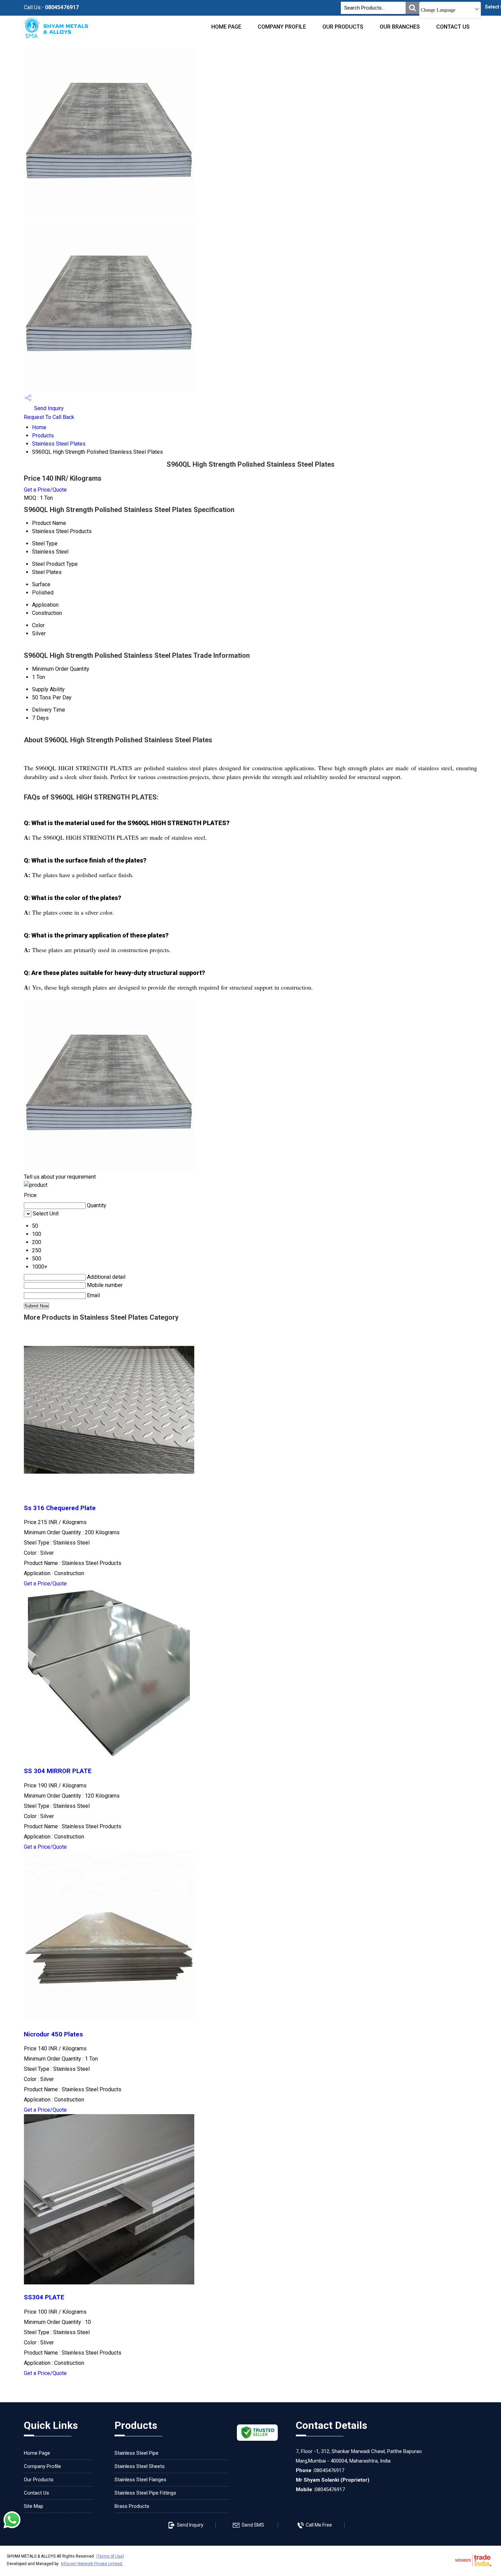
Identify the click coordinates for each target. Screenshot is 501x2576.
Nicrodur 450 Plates (53, 2034)
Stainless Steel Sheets (140, 2466)
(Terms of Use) (110, 2556)
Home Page (226, 27)
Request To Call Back (49, 417)
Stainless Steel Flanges (140, 2480)
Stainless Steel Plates (59, 444)
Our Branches (400, 27)
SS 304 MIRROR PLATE (58, 1771)
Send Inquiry (48, 408)
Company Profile (282, 27)
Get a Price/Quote (45, 490)
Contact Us (453, 27)
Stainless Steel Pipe (136, 2453)
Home (39, 427)
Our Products (343, 27)
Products (43, 436)
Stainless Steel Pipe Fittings (145, 2493)
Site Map (34, 2506)
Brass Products (132, 2506)
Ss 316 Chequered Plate (60, 1508)
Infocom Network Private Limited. (92, 2564)
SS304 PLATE (44, 2297)
